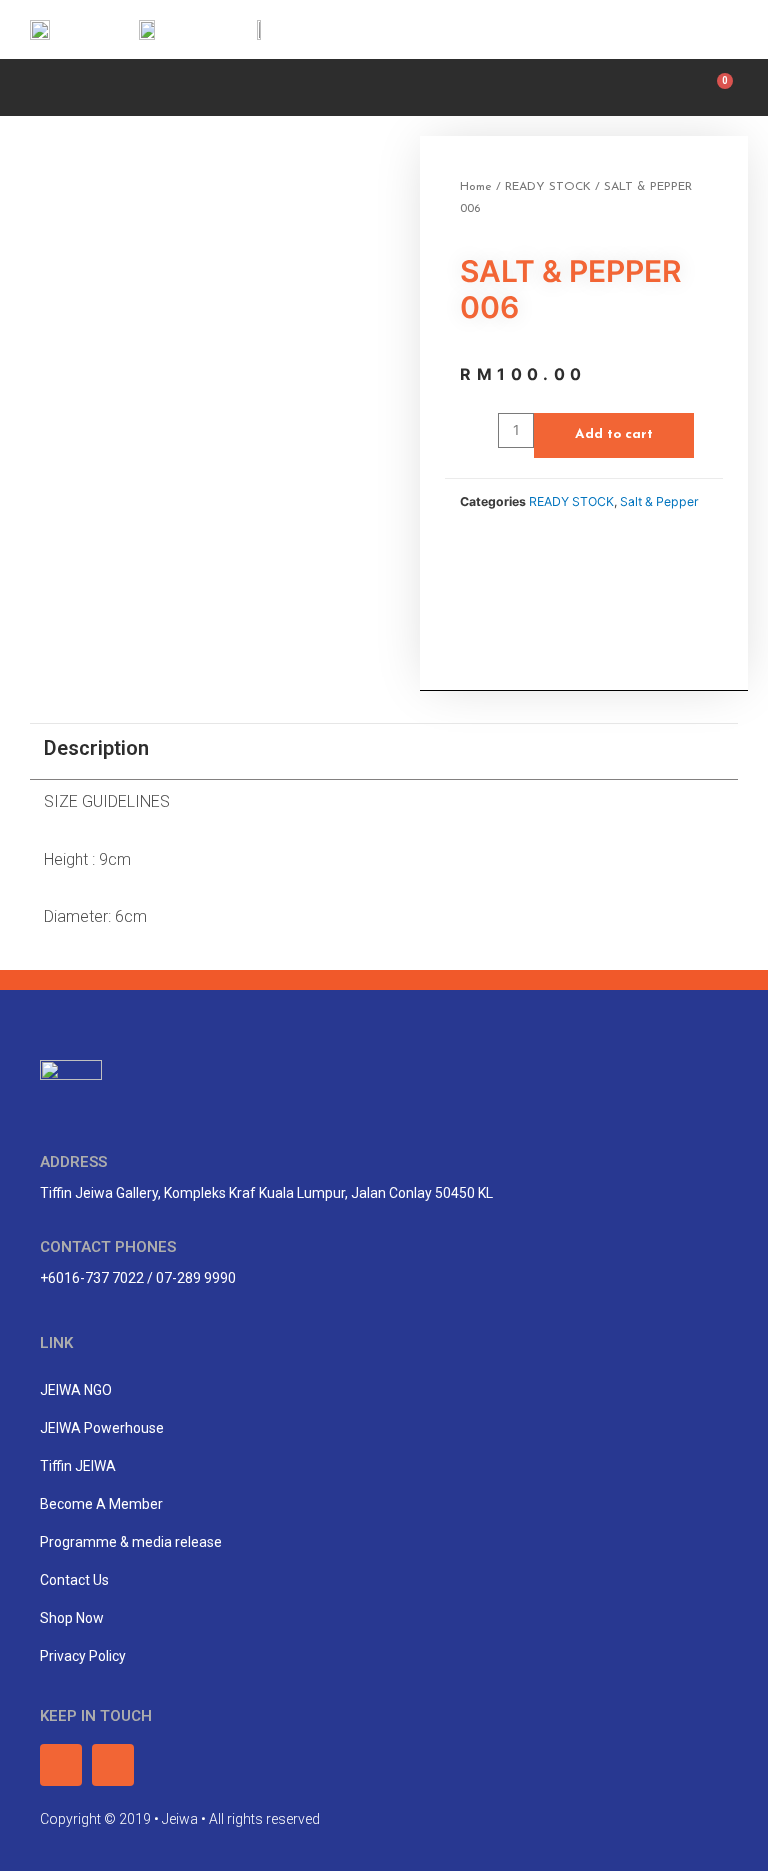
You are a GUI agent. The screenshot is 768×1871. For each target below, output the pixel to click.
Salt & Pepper (659, 501)
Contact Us (74, 1580)
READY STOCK (548, 187)
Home (476, 187)
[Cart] (720, 87)
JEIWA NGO (76, 1390)
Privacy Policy (83, 1656)
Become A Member (101, 1504)
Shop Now (72, 1618)
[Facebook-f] (671, 29)
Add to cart (614, 434)
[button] (35, 85)
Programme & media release (131, 1542)
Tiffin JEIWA (78, 1466)
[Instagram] (715, 29)
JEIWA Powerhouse (102, 1428)
